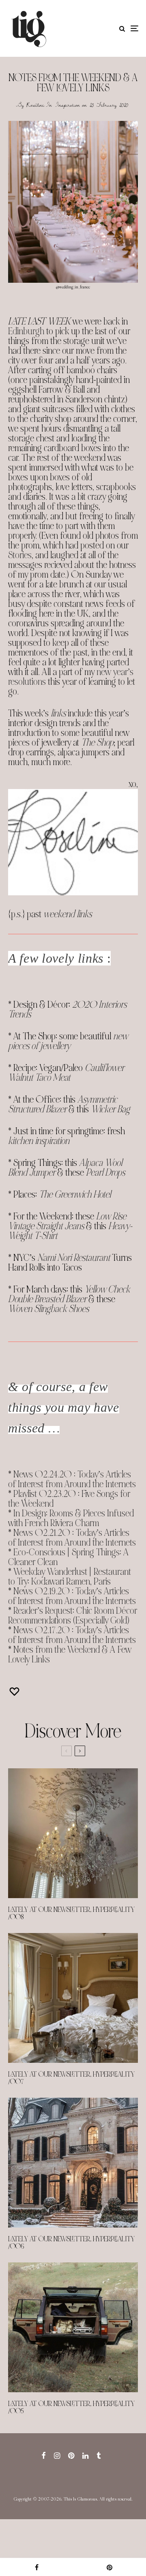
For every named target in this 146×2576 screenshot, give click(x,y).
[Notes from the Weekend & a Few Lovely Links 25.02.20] (73, 202)
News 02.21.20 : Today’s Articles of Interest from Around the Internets (72, 1538)
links (58, 713)
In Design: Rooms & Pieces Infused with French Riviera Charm (71, 1518)
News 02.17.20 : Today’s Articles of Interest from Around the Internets (72, 1635)
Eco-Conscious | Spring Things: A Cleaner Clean (69, 1557)
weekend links (68, 914)
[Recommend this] (15, 1691)
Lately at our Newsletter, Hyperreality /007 (71, 2078)
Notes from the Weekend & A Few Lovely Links (70, 1655)
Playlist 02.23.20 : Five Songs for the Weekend (69, 1499)
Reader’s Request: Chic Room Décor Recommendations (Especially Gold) (73, 1616)
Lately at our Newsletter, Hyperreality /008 (71, 1914)
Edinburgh (26, 331)
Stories (20, 555)
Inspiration (68, 105)
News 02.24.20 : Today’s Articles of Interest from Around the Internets (72, 1479)
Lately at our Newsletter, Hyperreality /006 (71, 2243)
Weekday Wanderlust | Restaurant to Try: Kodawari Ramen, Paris (70, 1577)
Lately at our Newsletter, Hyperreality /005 (71, 2408)
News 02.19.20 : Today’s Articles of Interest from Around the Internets (72, 1596)
